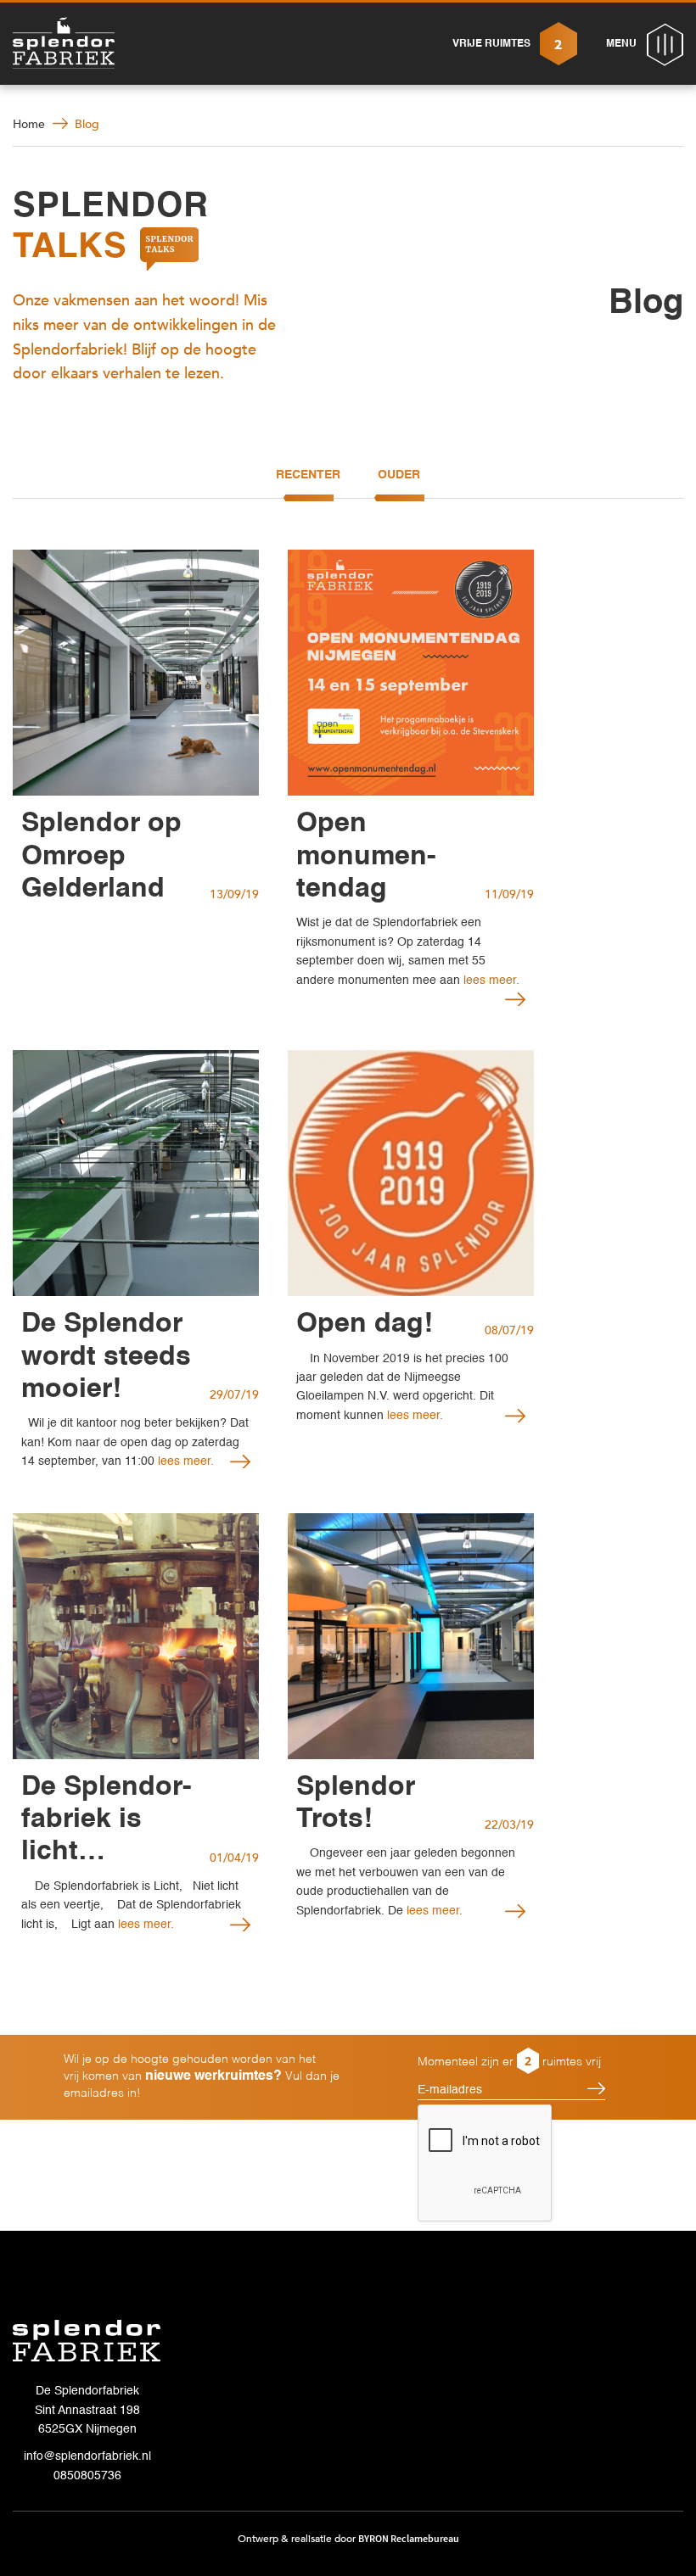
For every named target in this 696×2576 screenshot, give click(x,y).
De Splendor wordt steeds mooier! (106, 1357)
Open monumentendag (366, 856)
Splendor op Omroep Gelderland (101, 856)
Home (29, 124)
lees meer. (184, 1461)
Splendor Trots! (356, 1803)
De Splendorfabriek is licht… (107, 1820)
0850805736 (87, 2476)
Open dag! (365, 1324)
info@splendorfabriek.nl (87, 2456)
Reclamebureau (425, 2538)
